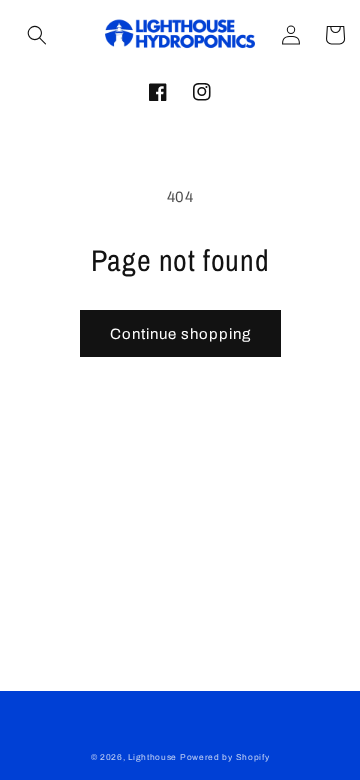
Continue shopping (180, 334)
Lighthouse (152, 757)
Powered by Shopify (225, 757)
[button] (37, 35)
